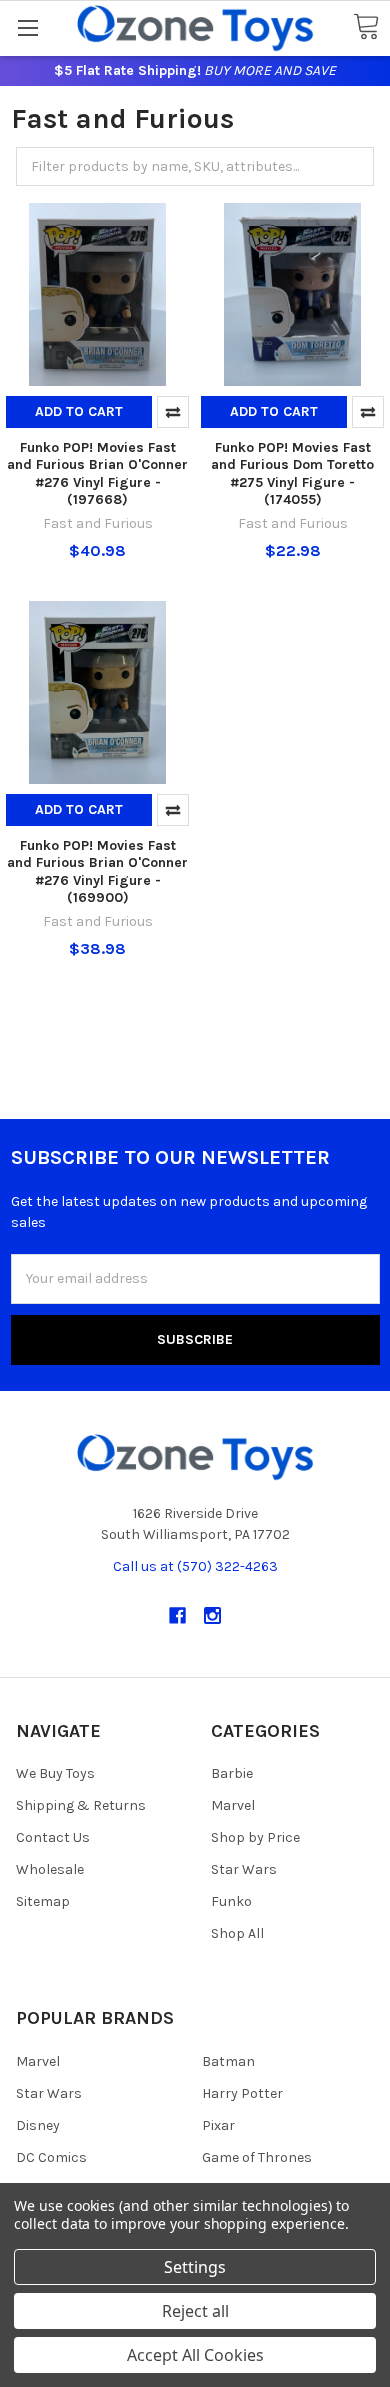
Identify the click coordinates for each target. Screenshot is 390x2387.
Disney (38, 2125)
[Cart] (366, 27)
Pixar (218, 2125)
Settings (195, 2267)
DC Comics (51, 2157)
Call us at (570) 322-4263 (195, 1566)
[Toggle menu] (27, 27)
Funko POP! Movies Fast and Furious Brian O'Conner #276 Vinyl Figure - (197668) (97, 474)
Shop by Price (255, 1837)
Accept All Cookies (195, 2355)
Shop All (237, 1933)
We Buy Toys (55, 1773)
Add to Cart (79, 411)
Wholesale (50, 1869)
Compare (173, 412)
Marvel (233, 1805)
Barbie (232, 1773)
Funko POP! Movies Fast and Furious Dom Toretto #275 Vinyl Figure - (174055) (292, 474)
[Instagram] (212, 1615)
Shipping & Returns (81, 1805)
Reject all (195, 2311)
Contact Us (53, 1837)
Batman (228, 2061)
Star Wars (244, 1869)
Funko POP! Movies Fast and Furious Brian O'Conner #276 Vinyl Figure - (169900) (97, 872)
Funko (231, 1901)
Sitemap (43, 1901)
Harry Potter (242, 2093)
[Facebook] (177, 1615)
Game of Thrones (257, 2157)
